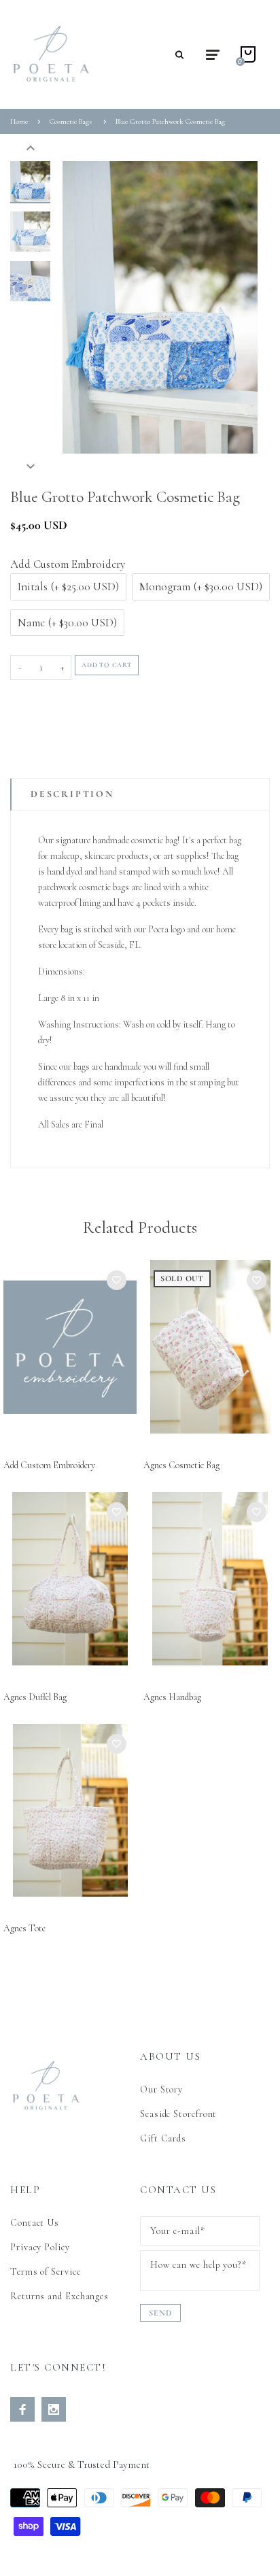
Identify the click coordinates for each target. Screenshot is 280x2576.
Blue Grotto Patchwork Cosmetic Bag (170, 121)
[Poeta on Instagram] (54, 2409)
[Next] (240, 307)
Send (160, 2313)
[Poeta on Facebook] (22, 2409)
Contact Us (35, 2223)
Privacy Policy (40, 2247)
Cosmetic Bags (71, 121)
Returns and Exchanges (59, 2296)
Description (72, 794)
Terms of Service (46, 2272)
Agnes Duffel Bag (35, 1697)
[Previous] (80, 307)
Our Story (161, 2089)
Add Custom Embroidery (49, 1465)
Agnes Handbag (172, 1697)
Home (19, 121)
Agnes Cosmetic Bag (181, 1465)
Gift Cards (163, 2138)
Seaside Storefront (178, 2114)
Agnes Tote (24, 1928)
